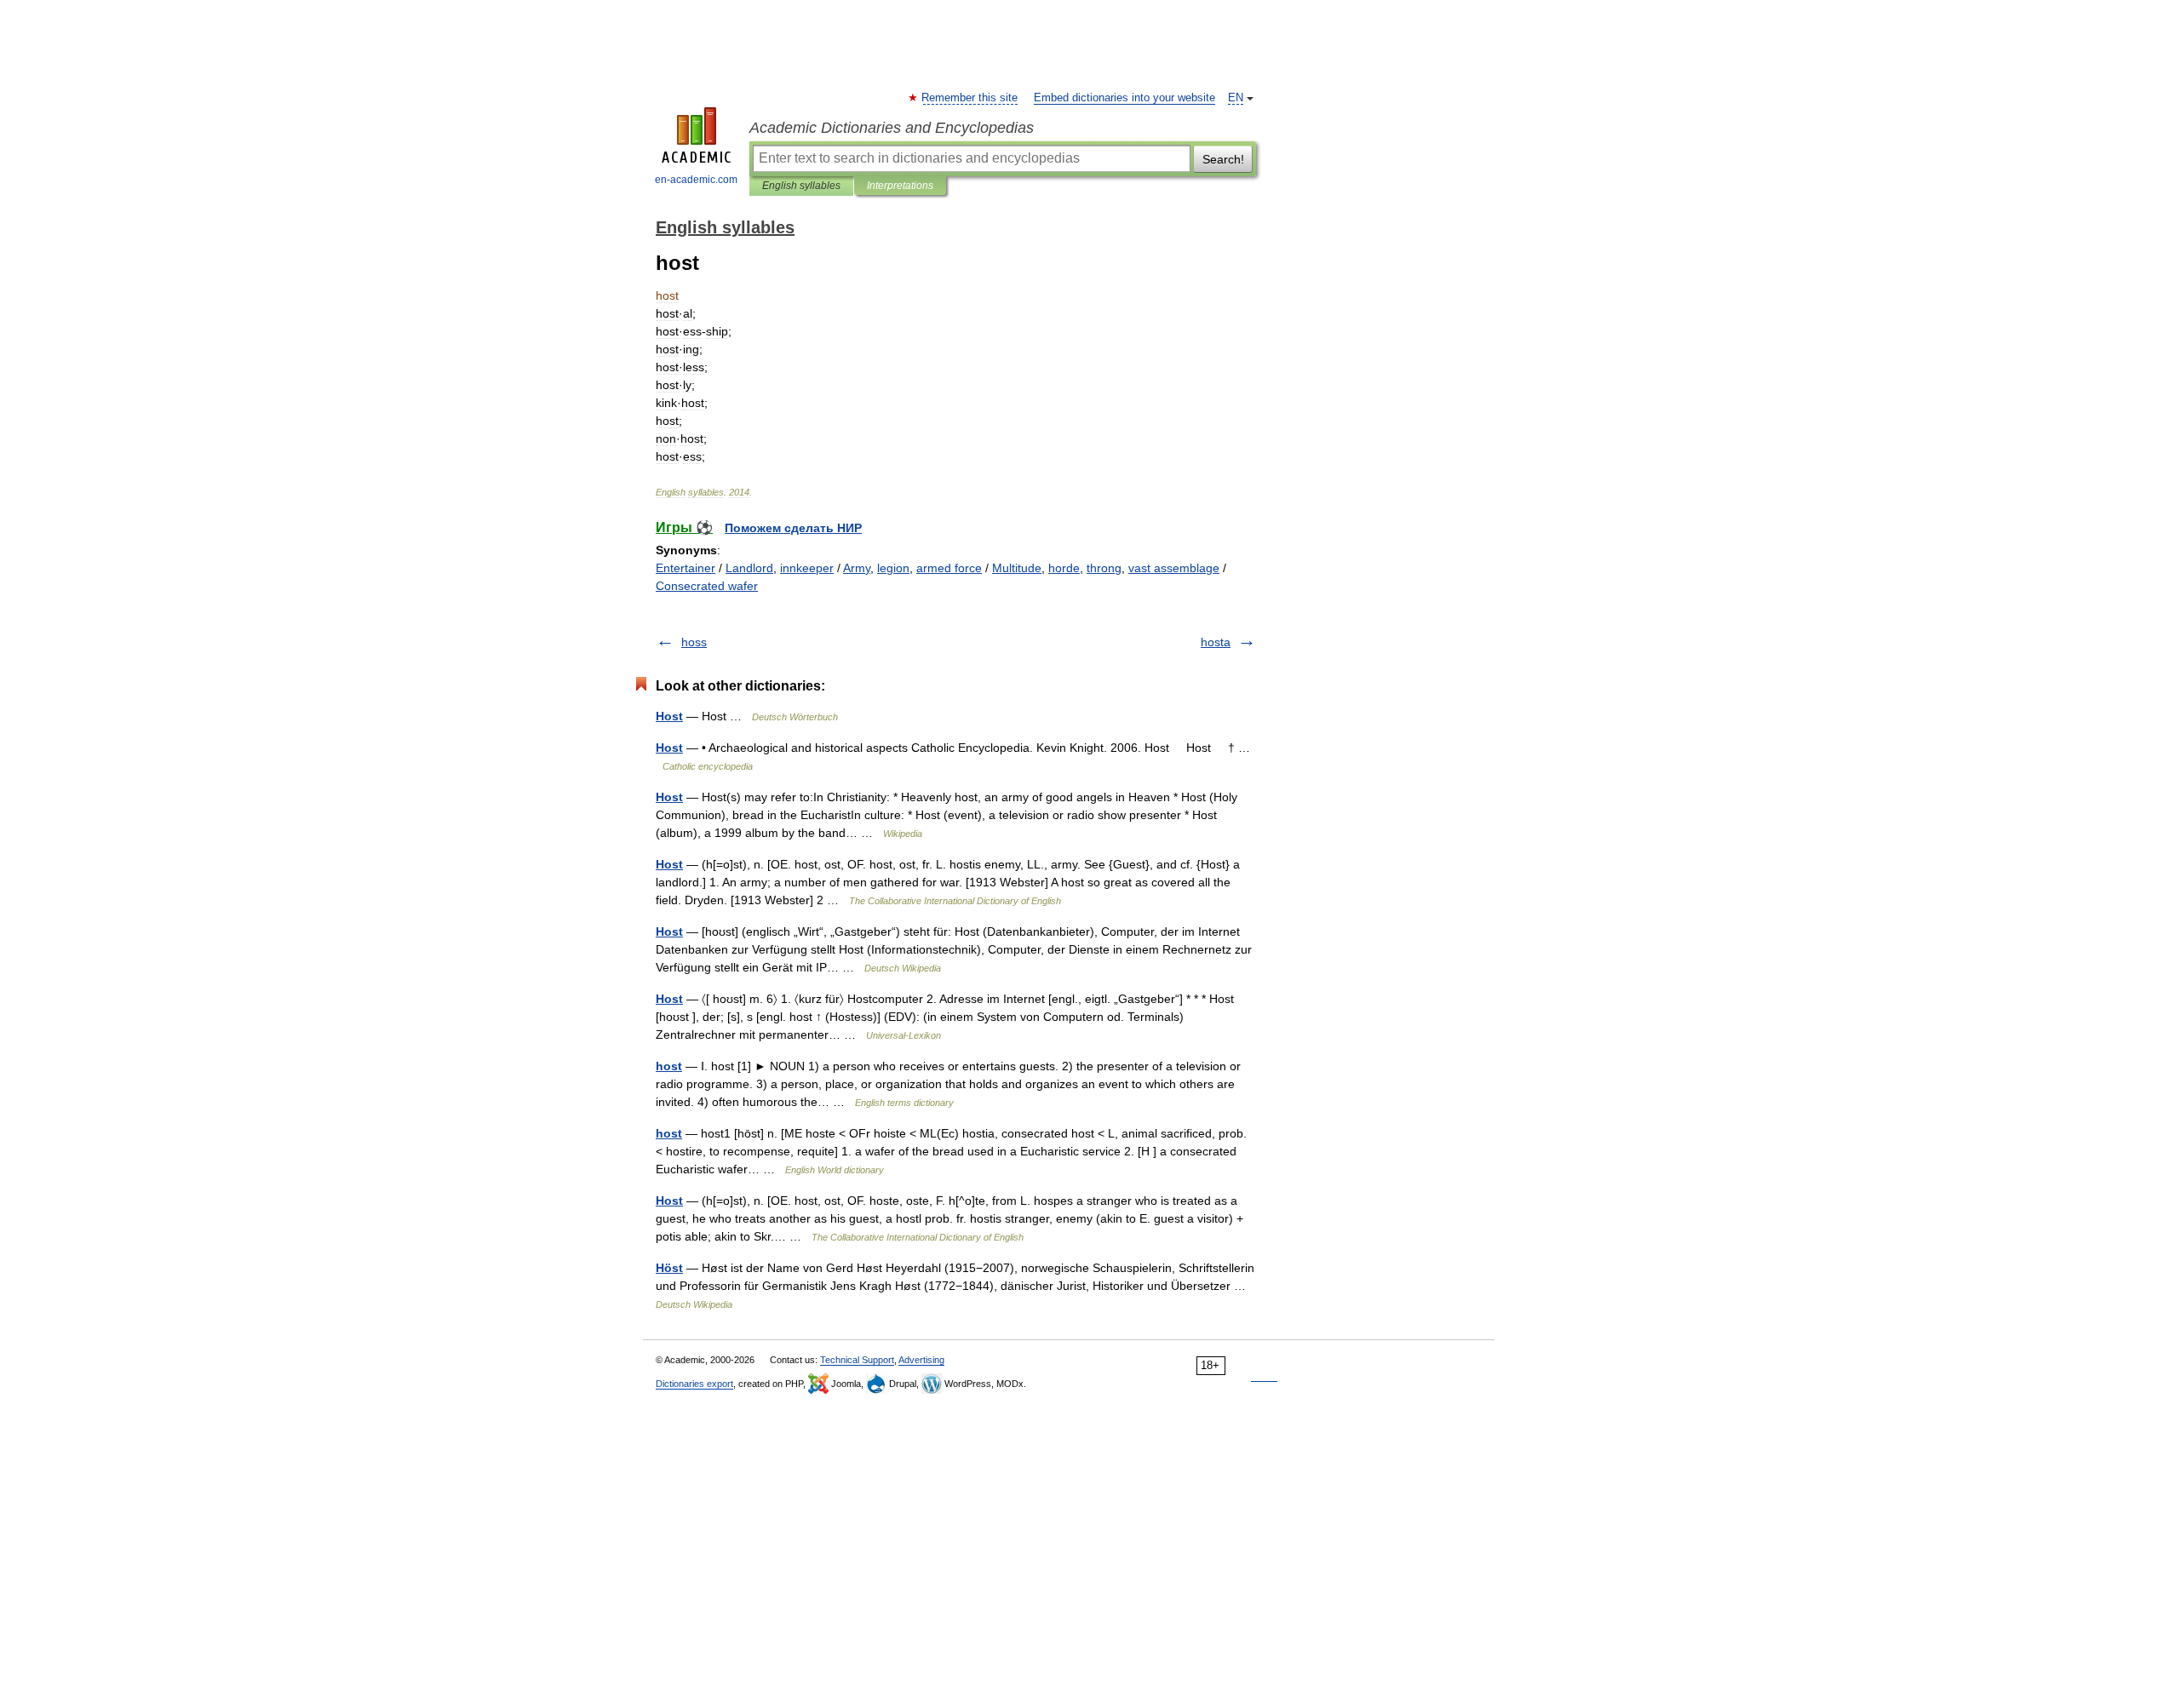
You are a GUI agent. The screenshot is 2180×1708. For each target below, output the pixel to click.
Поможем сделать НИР (793, 528)
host (669, 1066)
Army (857, 568)
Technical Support (857, 1360)
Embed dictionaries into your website (1124, 98)
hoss (694, 642)
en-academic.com (696, 180)
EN (1236, 98)
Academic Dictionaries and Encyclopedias (892, 128)
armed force (949, 568)
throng (1104, 568)
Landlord (749, 568)
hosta (1216, 642)
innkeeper (807, 568)
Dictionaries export (694, 1384)
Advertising (921, 1360)
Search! (1223, 159)
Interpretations (900, 186)
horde (1064, 568)
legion (893, 568)
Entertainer (686, 568)
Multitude (1017, 568)
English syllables (801, 186)
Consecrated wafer (707, 586)
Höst (669, 1268)
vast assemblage (1174, 568)
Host (669, 716)
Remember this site (970, 98)
